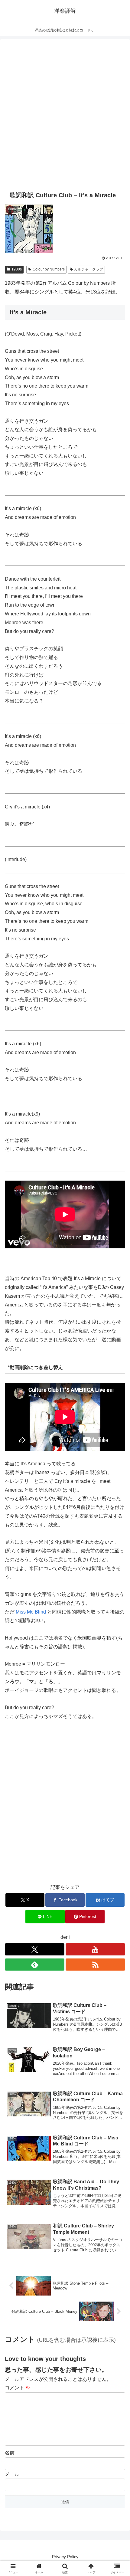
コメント (18, 2388)
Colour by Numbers (49, 269)
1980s (17, 269)
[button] (117, 1450)
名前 (10, 2453)
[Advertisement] (65, 114)
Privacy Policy (65, 2557)
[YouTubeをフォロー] (95, 1949)
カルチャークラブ (89, 269)
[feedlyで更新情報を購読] (35, 1965)
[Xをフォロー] (35, 1949)
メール (12, 2474)
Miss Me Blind (31, 1612)
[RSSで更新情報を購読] (95, 1965)
